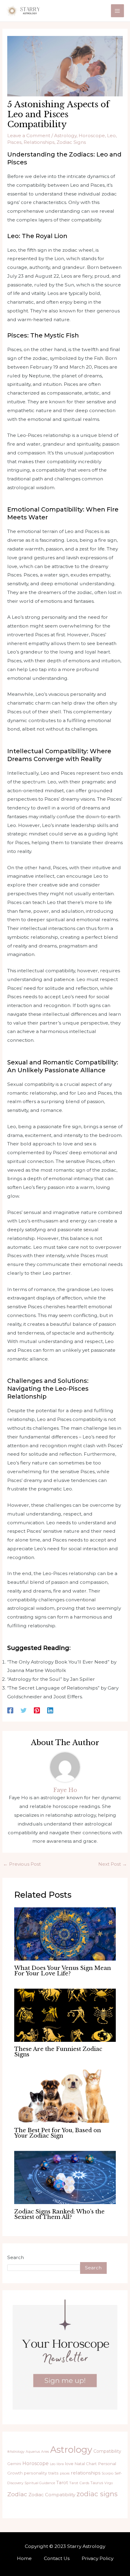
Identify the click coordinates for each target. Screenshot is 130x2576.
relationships (86, 2473)
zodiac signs (97, 2494)
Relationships (39, 142)
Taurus (97, 2483)
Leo (111, 136)
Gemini (14, 2464)
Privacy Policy (97, 2558)
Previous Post (22, 1864)
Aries (45, 2452)
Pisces (14, 142)
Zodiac (17, 2494)
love (69, 2464)
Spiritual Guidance (40, 2483)
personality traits (41, 2473)
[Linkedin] (50, 1710)
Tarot (62, 2483)
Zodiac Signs (71, 142)
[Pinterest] (37, 1710)
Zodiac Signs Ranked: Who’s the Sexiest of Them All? (59, 2214)
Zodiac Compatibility (52, 2495)
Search (16, 2257)
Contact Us (57, 2558)
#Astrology (16, 2452)
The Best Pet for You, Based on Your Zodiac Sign (58, 2133)
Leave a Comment (29, 136)
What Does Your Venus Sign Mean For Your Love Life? (63, 1971)
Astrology (65, 136)
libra (60, 2464)
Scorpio (107, 2473)
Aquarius (33, 2452)
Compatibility (107, 2451)
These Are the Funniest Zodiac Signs (58, 2052)
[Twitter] (24, 1710)
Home (24, 2558)
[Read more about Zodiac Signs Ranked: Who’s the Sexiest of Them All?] (65, 2177)
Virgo (109, 2483)
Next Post (113, 1864)
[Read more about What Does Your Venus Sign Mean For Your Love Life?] (65, 1934)
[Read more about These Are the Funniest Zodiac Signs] (65, 2015)
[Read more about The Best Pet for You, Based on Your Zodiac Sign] (65, 2096)
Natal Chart (86, 2464)
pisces (65, 2473)
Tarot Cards (79, 2483)
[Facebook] (10, 1710)
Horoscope (92, 136)
